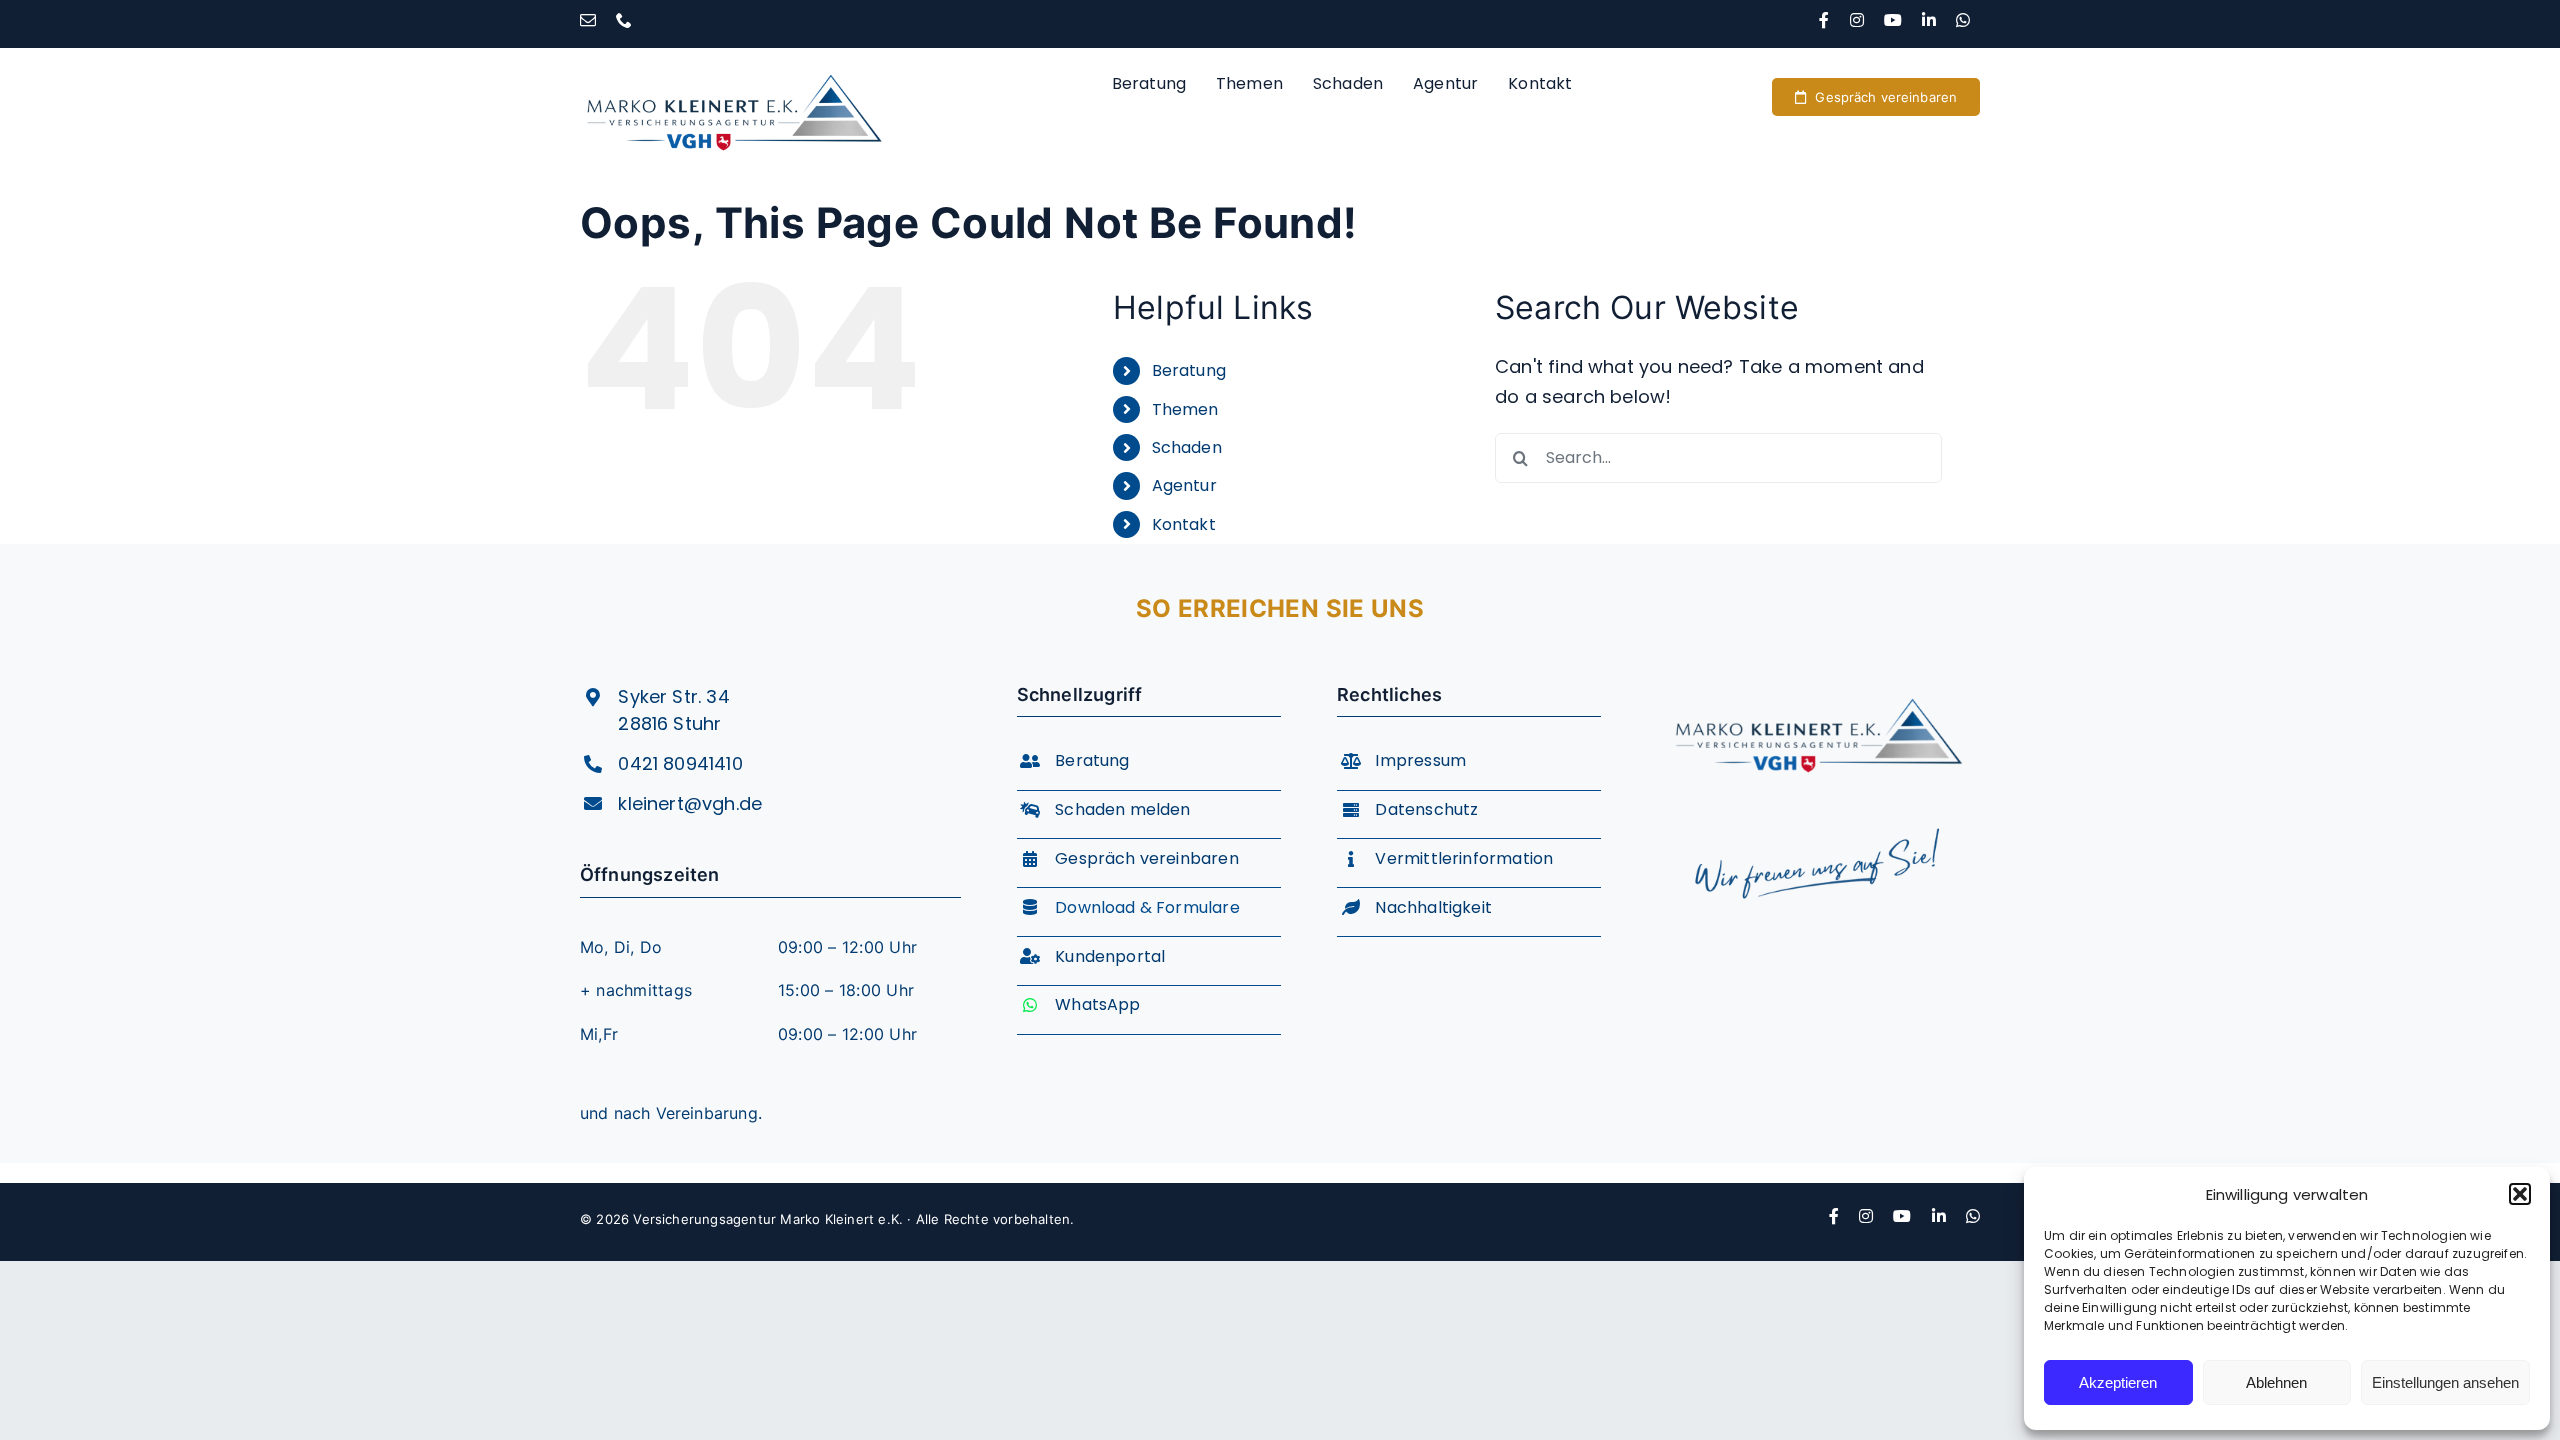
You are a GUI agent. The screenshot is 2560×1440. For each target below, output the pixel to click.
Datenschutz (1426, 809)
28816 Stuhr (669, 723)
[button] (2520, 1194)
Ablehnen (2276, 1382)
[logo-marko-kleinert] (734, 56)
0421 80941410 (680, 763)
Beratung (1189, 370)
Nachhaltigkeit (1433, 907)
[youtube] (1893, 20)
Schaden (1187, 447)
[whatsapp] (1963, 20)
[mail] (588, 20)
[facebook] (1824, 20)
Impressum (1420, 760)
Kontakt (1184, 524)
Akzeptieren (2118, 1382)
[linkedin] (1929, 20)
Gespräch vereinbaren (1147, 858)
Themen (1185, 409)
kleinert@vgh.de (690, 803)
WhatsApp (1097, 1004)
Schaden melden (1123, 809)
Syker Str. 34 (673, 696)
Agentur (1184, 485)
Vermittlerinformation (1464, 858)
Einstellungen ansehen (2445, 1382)
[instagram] (1857, 20)
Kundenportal (1110, 956)
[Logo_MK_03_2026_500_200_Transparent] (1818, 681)
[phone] (624, 20)
